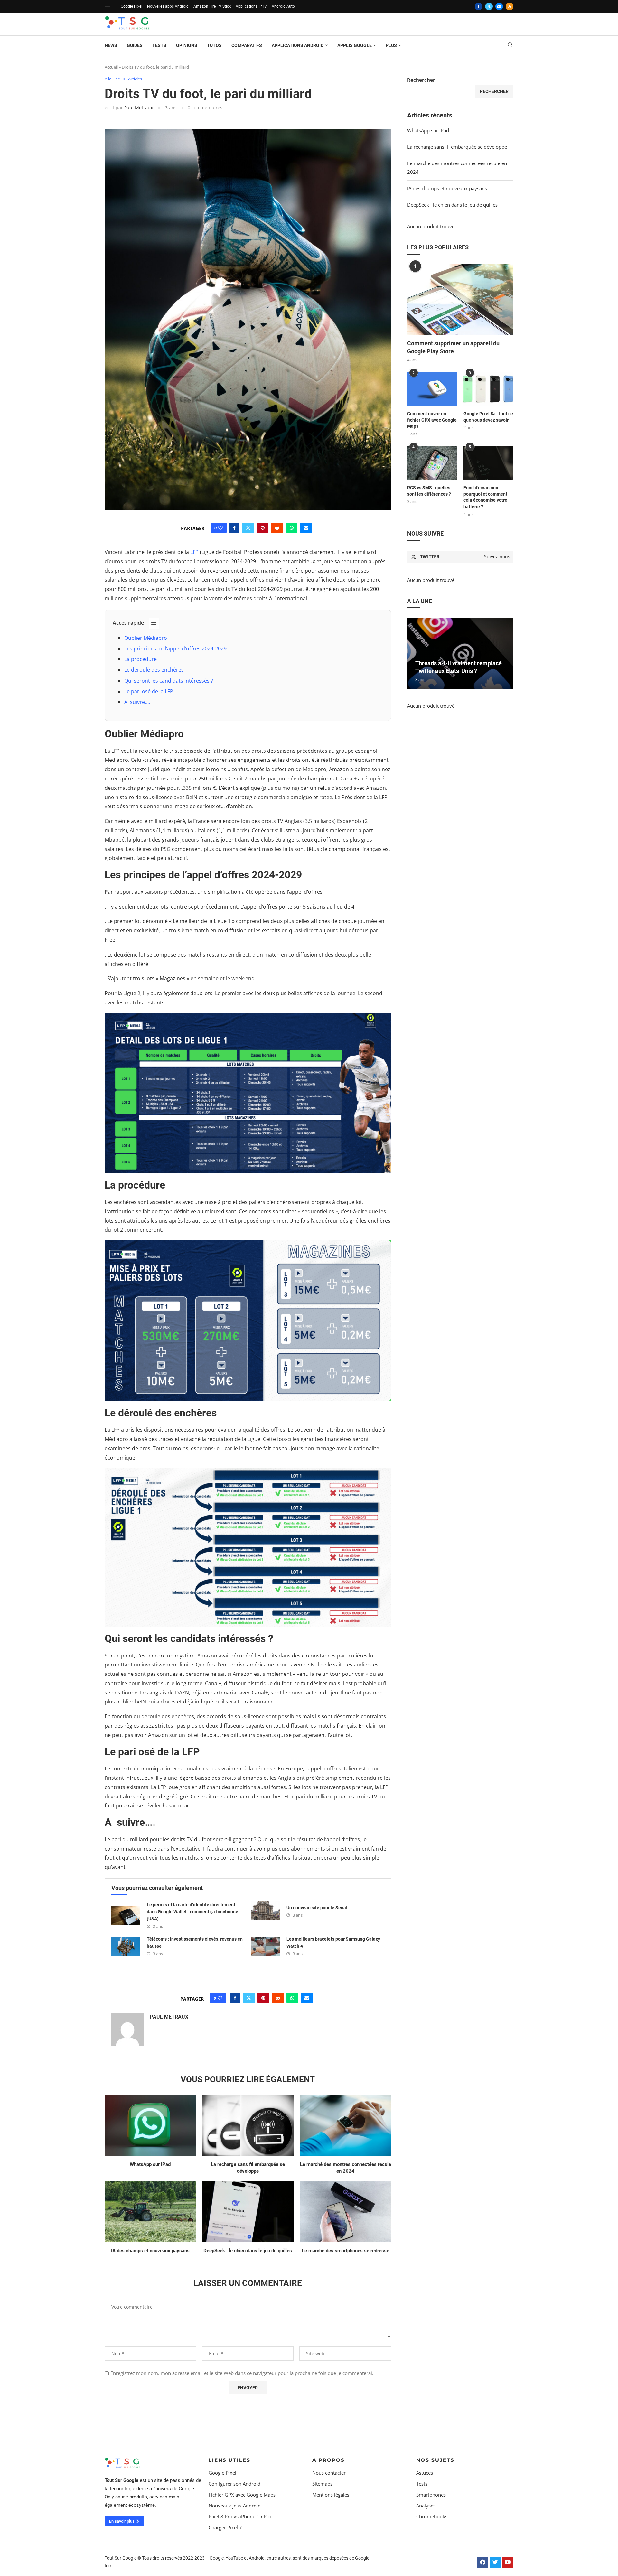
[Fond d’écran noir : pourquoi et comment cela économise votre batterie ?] (488, 463)
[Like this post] (220, 528)
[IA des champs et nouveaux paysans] (150, 2212)
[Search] (510, 46)
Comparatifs (247, 45)
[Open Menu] (108, 6)
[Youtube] (508, 2562)
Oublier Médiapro (146, 638)
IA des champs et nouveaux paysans (150, 2251)
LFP (194, 552)
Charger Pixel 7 (225, 2528)
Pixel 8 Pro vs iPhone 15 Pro (240, 2517)
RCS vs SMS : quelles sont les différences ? (429, 491)
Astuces (425, 2473)
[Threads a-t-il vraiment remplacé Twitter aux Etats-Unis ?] (460, 653)
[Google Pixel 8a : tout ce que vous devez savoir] (488, 389)
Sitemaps (322, 2484)
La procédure (140, 659)
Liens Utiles (229, 2460)
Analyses (426, 2506)
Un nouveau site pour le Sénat (317, 1908)
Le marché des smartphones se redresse (346, 2251)
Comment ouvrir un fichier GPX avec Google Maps (432, 420)
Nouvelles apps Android (168, 6)
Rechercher (421, 80)
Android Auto (283, 6)
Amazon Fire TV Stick (212, 6)
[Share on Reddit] (277, 528)
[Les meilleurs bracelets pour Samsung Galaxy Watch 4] (266, 1946)
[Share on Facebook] (234, 528)
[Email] (499, 6)
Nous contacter (329, 2473)
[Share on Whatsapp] (292, 528)
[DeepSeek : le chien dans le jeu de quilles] (248, 2212)
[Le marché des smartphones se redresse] (346, 2212)
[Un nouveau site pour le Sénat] (266, 1911)
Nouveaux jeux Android (235, 2506)
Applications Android (298, 45)
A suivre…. (137, 702)
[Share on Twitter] (248, 528)
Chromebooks (432, 2517)
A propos (328, 2460)
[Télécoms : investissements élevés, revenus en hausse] (126, 1946)
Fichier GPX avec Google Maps (242, 2495)
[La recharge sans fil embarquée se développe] (248, 2125)
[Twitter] (489, 6)
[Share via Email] (306, 528)
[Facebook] (479, 6)
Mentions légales (331, 2495)
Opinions (187, 45)
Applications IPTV (251, 6)
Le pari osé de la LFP (149, 691)
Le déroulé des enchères (154, 670)
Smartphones (431, 2495)
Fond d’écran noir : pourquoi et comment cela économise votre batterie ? (485, 497)
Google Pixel (131, 6)
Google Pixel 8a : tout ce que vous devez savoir (488, 417)
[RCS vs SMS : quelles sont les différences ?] (432, 463)
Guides (135, 45)
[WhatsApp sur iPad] (150, 2125)
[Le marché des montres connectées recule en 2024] (346, 2125)
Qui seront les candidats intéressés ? (169, 681)
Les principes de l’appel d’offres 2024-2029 (175, 649)
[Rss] (510, 6)
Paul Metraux (139, 108)
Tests (159, 45)
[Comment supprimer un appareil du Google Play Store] (460, 300)
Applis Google (355, 45)
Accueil (111, 67)
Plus (391, 45)
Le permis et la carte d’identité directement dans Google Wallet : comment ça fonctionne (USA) (192, 1912)
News (111, 45)
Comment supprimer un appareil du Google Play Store (453, 347)
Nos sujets (435, 2460)
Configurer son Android (234, 2484)
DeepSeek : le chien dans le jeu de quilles (248, 2251)
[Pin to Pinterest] (263, 528)
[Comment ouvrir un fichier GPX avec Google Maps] (432, 389)
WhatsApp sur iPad (150, 2164)
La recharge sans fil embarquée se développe (457, 147)
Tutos (214, 45)
